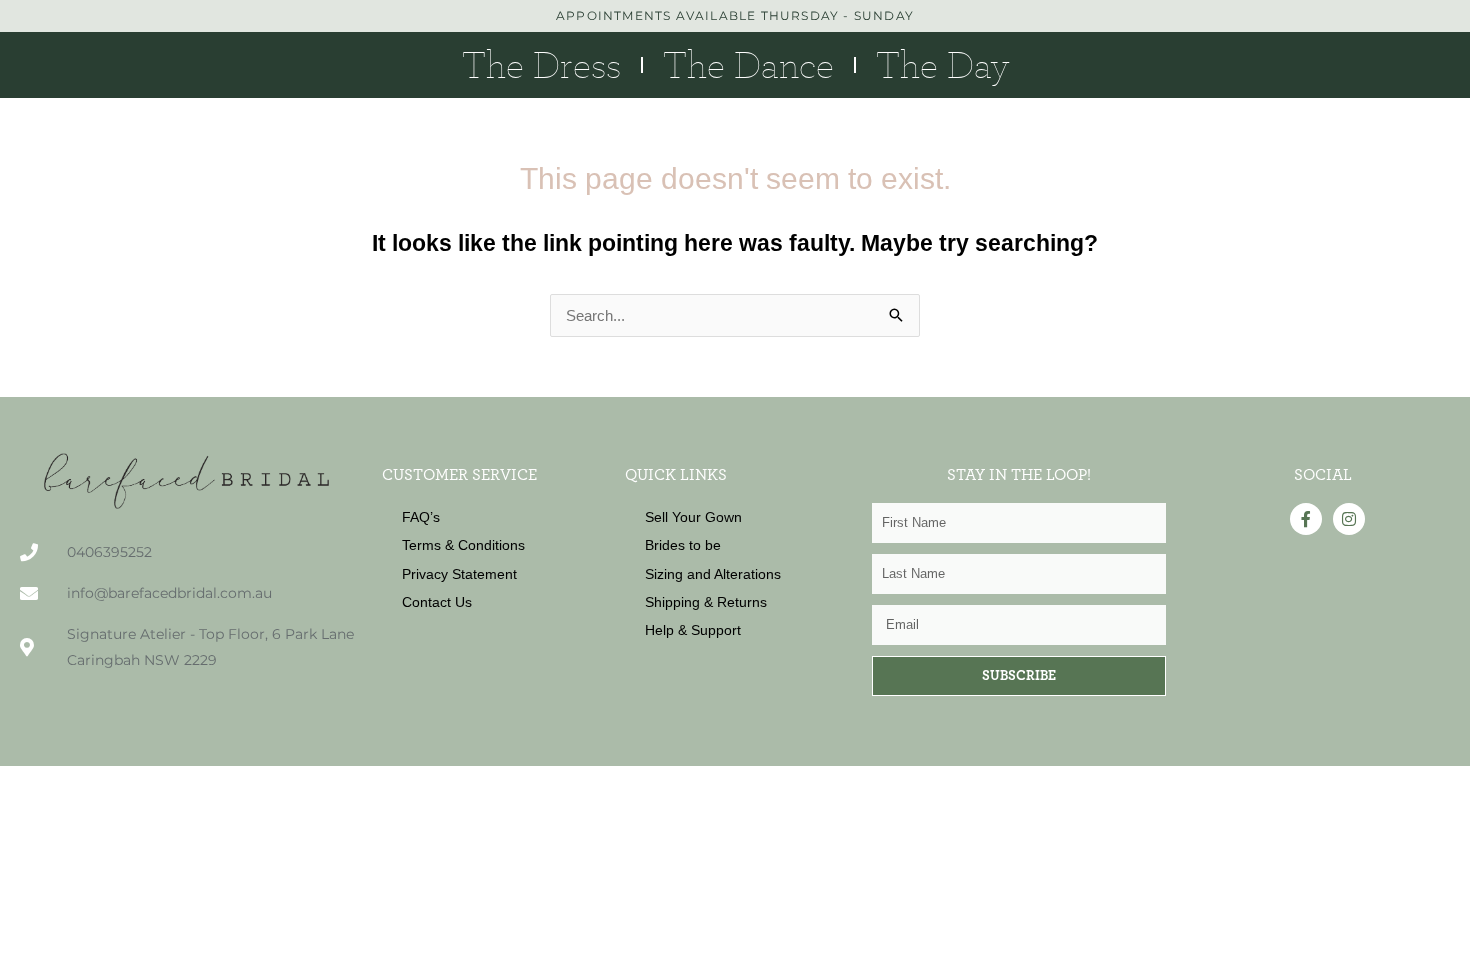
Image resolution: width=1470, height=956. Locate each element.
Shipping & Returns (706, 602)
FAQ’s (421, 517)
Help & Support (693, 630)
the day (942, 65)
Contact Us (437, 602)
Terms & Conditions (463, 545)
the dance (748, 65)
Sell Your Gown (693, 517)
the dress (541, 65)
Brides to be (683, 545)
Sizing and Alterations (713, 574)
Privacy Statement (459, 574)
